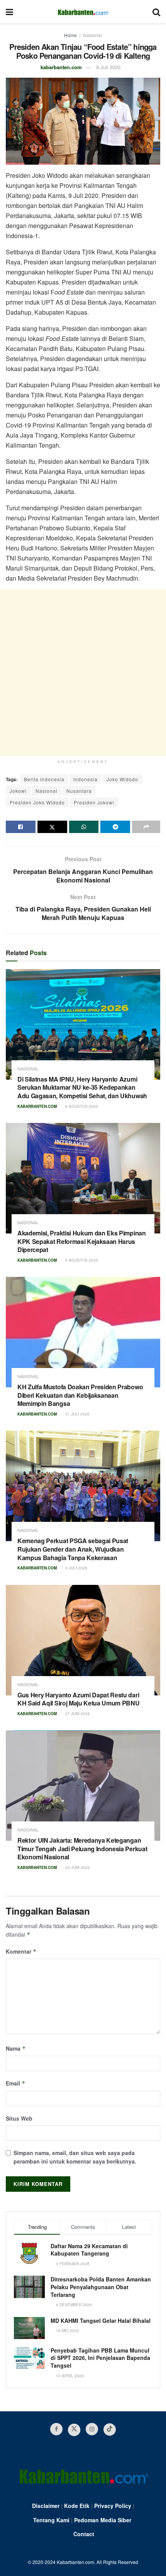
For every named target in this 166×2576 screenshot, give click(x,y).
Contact (84, 2534)
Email (16, 2083)
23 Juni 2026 (77, 1867)
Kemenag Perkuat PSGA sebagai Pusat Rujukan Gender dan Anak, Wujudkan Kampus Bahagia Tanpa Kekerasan (73, 1549)
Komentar (21, 1951)
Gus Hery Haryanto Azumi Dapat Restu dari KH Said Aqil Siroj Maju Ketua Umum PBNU (79, 1699)
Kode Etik (77, 2506)
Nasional (92, 35)
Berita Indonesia (44, 779)
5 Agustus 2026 (81, 1260)
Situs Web (19, 2118)
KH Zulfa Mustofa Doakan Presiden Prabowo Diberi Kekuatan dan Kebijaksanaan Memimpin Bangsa (80, 1395)
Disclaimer (46, 2506)
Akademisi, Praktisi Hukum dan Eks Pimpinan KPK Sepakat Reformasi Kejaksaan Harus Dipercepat (82, 1241)
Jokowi (18, 791)
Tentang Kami (51, 2520)
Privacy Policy (113, 2506)
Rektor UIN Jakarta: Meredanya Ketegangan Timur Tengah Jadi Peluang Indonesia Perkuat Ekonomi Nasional (82, 1849)
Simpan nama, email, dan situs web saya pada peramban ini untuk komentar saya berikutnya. (75, 2157)
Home (70, 35)
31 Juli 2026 (77, 1414)
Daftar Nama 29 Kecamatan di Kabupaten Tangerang (89, 2250)
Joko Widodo (122, 779)
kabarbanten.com (61, 67)
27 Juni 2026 (77, 1714)
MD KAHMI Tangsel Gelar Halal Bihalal (101, 2320)
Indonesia (86, 779)
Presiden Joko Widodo (37, 802)
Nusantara (79, 791)
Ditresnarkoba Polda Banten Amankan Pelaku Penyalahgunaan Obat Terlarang (101, 2287)
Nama (16, 2048)
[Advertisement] (83, 673)
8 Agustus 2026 (81, 1106)
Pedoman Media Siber (103, 2520)
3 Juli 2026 (76, 1568)
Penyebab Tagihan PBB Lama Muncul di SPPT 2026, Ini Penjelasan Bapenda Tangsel (100, 2358)
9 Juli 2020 (108, 67)
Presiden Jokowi (94, 802)
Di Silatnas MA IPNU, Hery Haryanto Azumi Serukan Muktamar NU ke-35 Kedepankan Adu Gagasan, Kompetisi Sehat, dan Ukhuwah (82, 1087)
